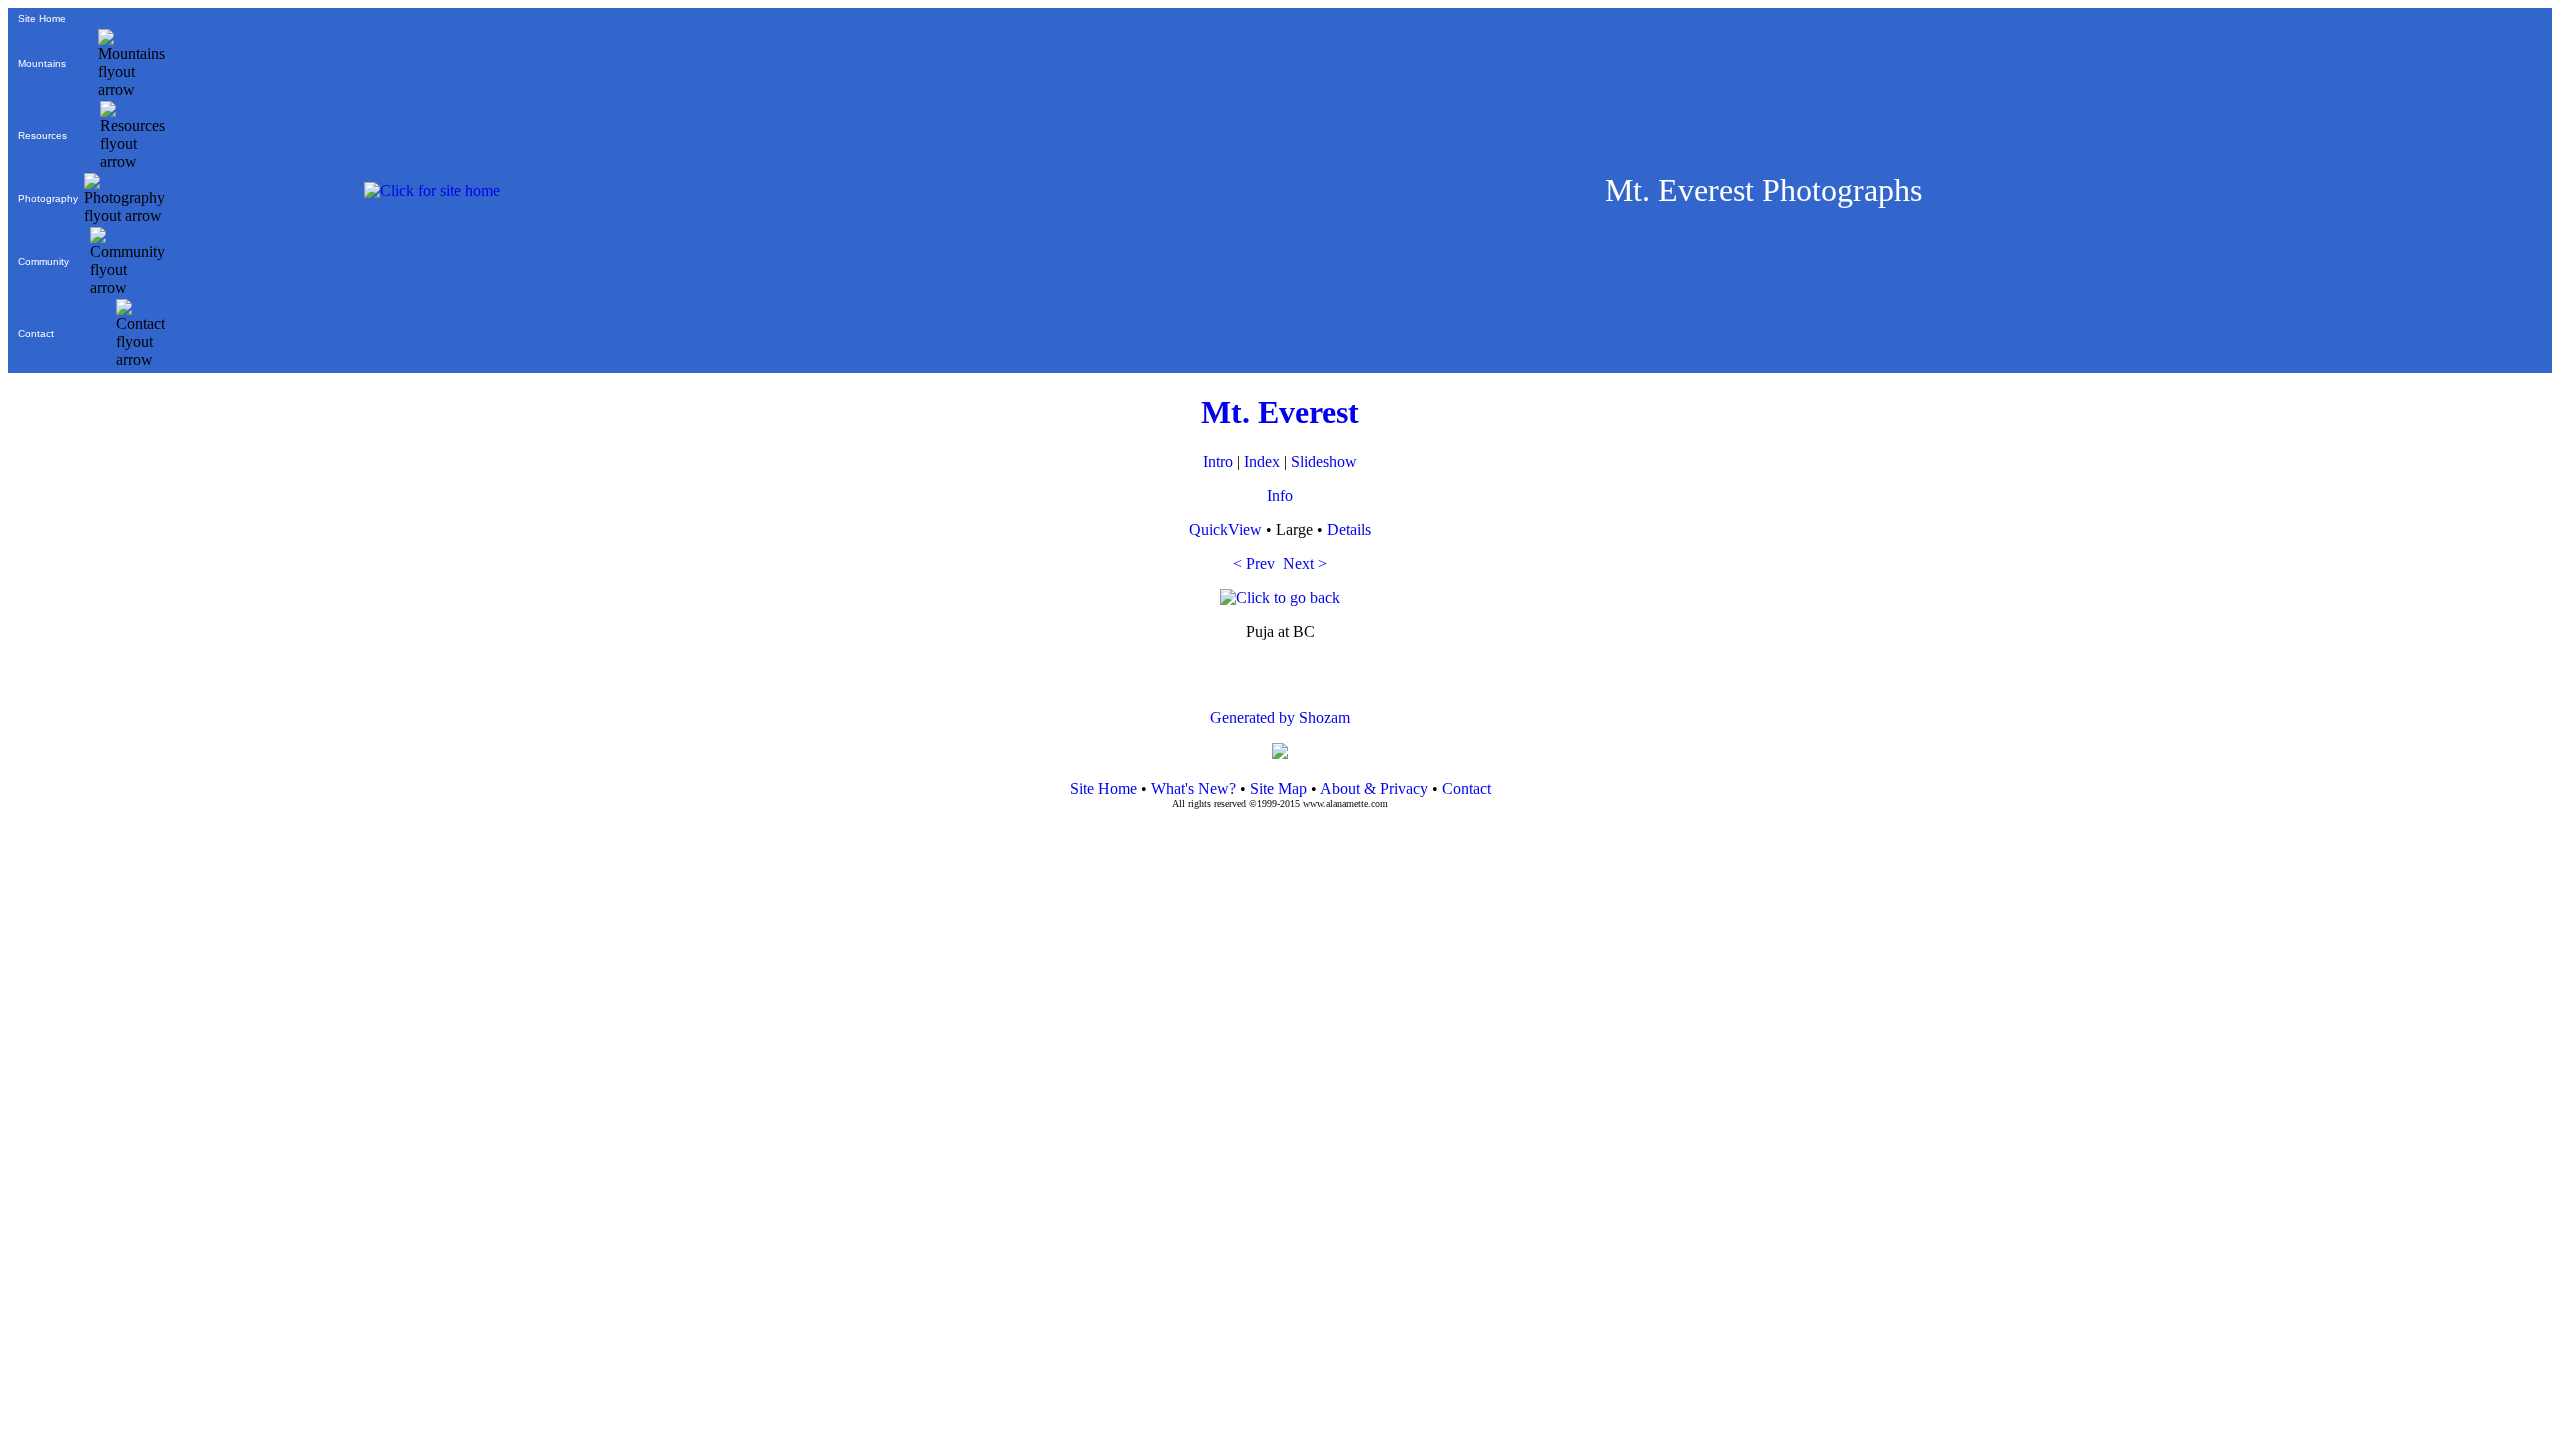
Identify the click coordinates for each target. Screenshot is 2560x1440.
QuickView (1225, 529)
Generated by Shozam (1280, 717)
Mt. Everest (1280, 412)
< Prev (1254, 563)
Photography (48, 198)
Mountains (42, 63)
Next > (1305, 563)
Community (43, 261)
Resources (42, 135)
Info (1280, 495)
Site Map (1276, 788)
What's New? (1193, 788)
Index (1262, 461)
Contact (36, 333)
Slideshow (1324, 461)
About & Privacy (1374, 788)
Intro (1218, 461)
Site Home (42, 18)
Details (1349, 529)
